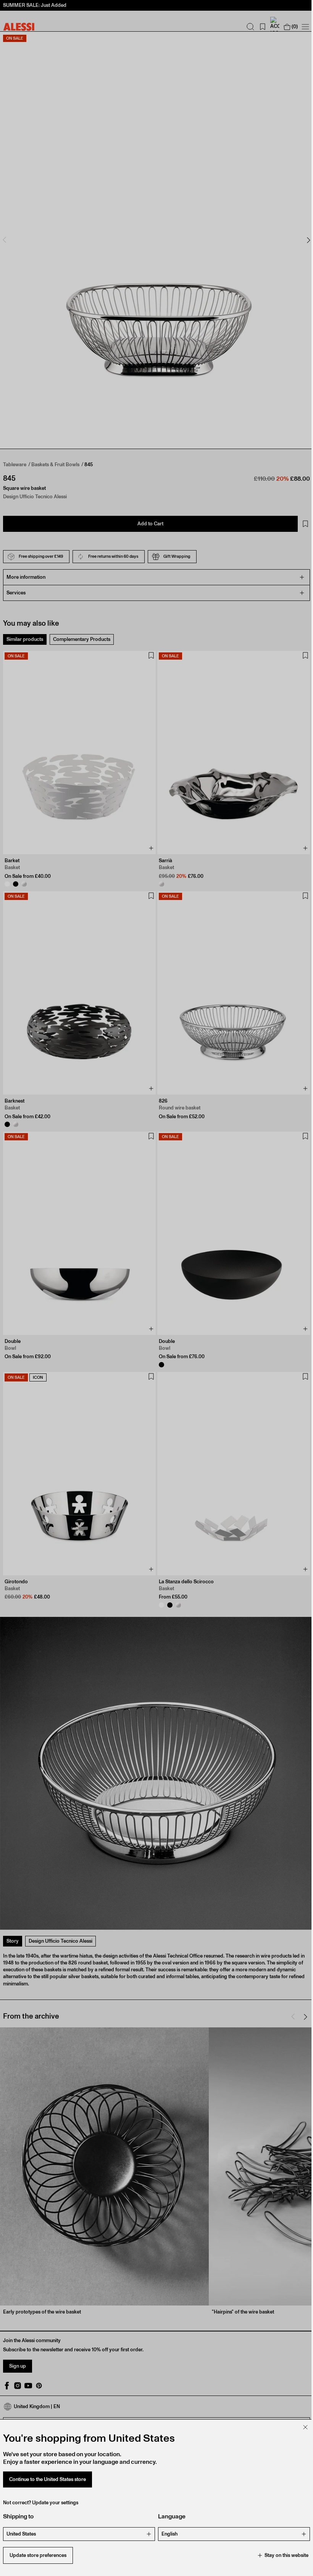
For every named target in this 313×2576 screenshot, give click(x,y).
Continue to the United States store (48, 2479)
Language (169, 2516)
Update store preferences (38, 2555)
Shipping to (18, 2516)
